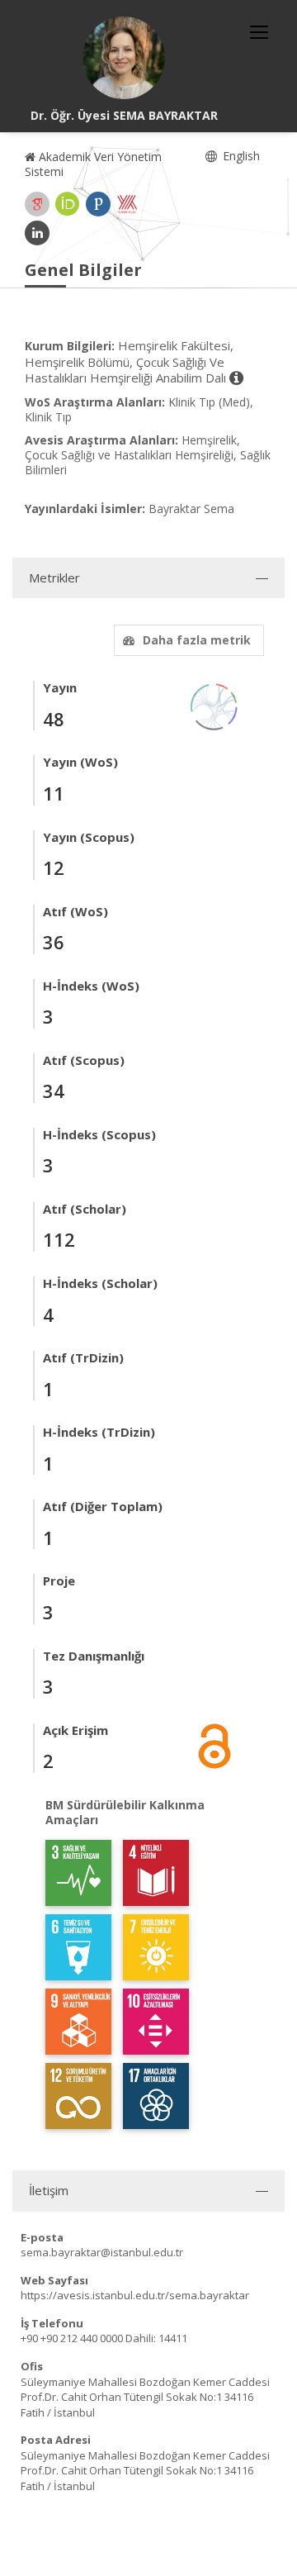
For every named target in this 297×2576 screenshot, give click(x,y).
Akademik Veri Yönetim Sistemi (93, 164)
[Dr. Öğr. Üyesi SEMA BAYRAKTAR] (124, 58)
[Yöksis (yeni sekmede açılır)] (127, 204)
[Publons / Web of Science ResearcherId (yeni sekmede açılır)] (98, 204)
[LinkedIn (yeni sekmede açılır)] (37, 233)
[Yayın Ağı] (214, 706)
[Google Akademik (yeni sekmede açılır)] (37, 204)
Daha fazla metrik (197, 640)
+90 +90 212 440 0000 (72, 2338)
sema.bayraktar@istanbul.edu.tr (102, 2252)
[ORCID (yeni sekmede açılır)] (68, 204)
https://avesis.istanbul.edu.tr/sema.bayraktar (135, 2295)
